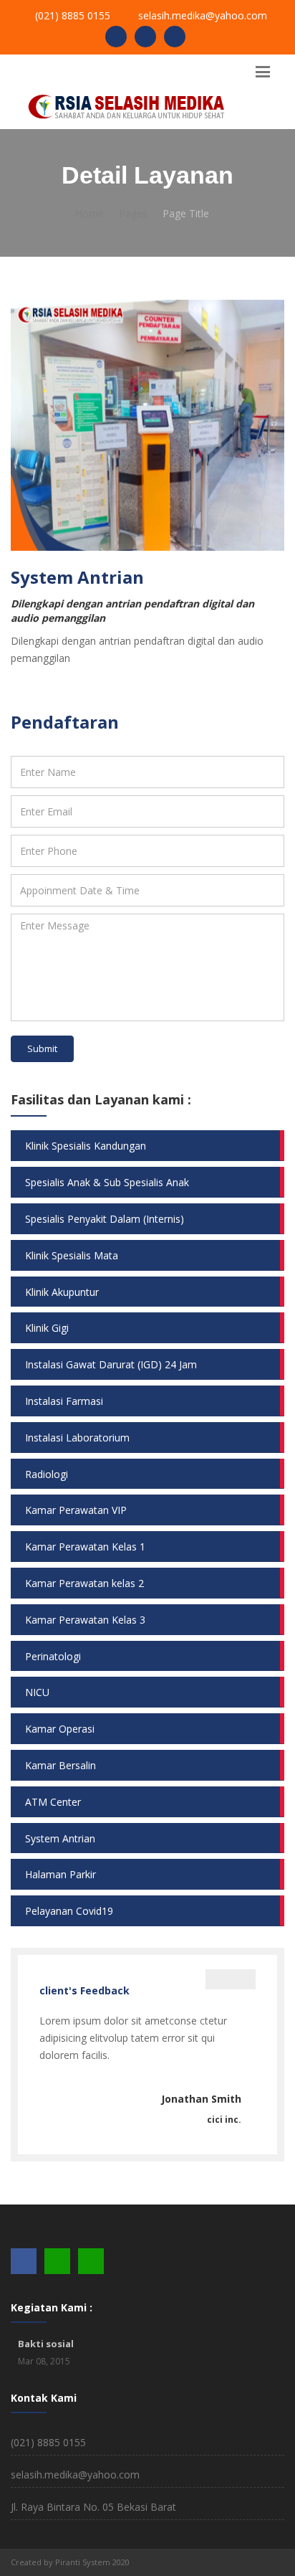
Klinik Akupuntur (62, 1292)
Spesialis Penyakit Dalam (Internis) (105, 1219)
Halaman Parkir (61, 1874)
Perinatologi (53, 1656)
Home (90, 213)
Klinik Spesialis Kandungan (86, 1146)
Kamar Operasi (60, 1729)
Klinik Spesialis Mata (72, 1255)
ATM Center (53, 1802)
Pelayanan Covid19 (69, 1911)
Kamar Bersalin (61, 1765)
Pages (133, 213)
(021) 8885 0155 (73, 15)
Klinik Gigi (47, 1328)
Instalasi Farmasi (64, 1401)
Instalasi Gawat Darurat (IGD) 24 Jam (111, 1364)
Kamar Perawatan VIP (76, 1510)
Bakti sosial (46, 2344)
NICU (37, 1692)
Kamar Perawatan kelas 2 (84, 1583)
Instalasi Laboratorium (77, 1438)
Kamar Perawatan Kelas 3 (85, 1620)
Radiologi (47, 1474)
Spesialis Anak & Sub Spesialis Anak (107, 1182)
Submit (42, 1048)
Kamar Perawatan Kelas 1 (85, 1547)
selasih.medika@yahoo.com (203, 15)
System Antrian (60, 1838)
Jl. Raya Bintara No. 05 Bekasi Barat (93, 2507)
